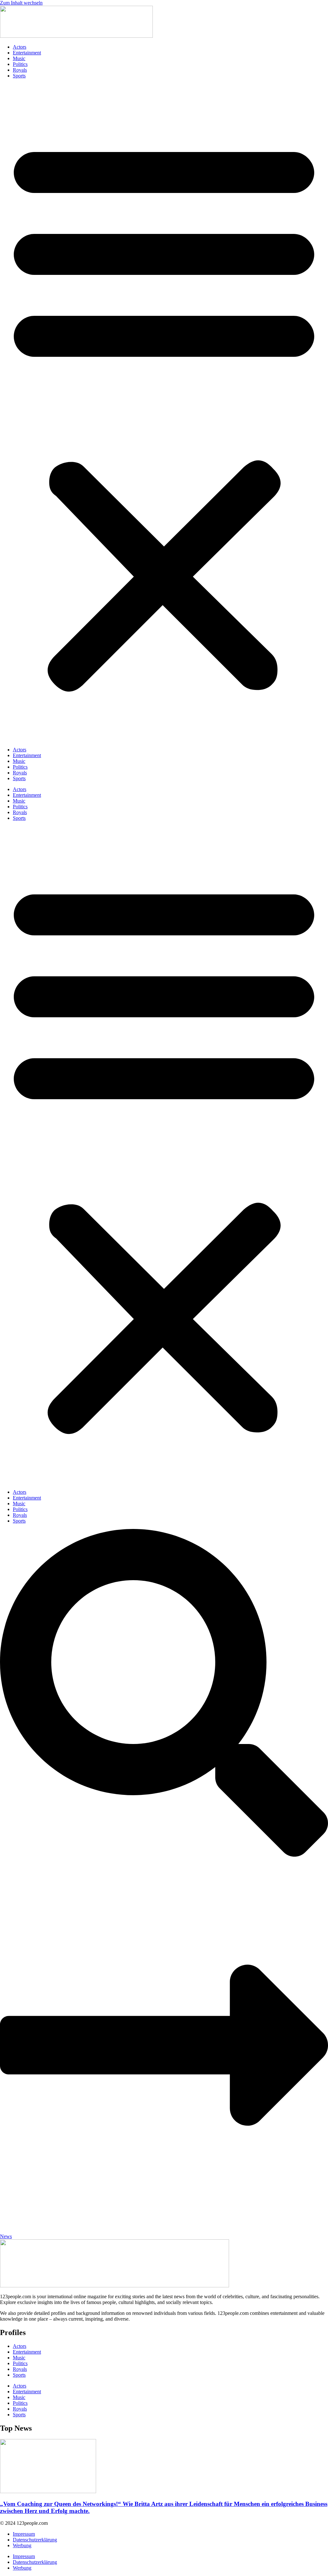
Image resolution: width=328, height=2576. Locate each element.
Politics (20, 64)
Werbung (22, 2545)
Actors (20, 47)
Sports (19, 76)
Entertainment (27, 53)
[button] (164, 413)
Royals (20, 70)
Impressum (24, 2534)
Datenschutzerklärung (35, 2540)
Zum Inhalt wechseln (21, 3)
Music (19, 58)
